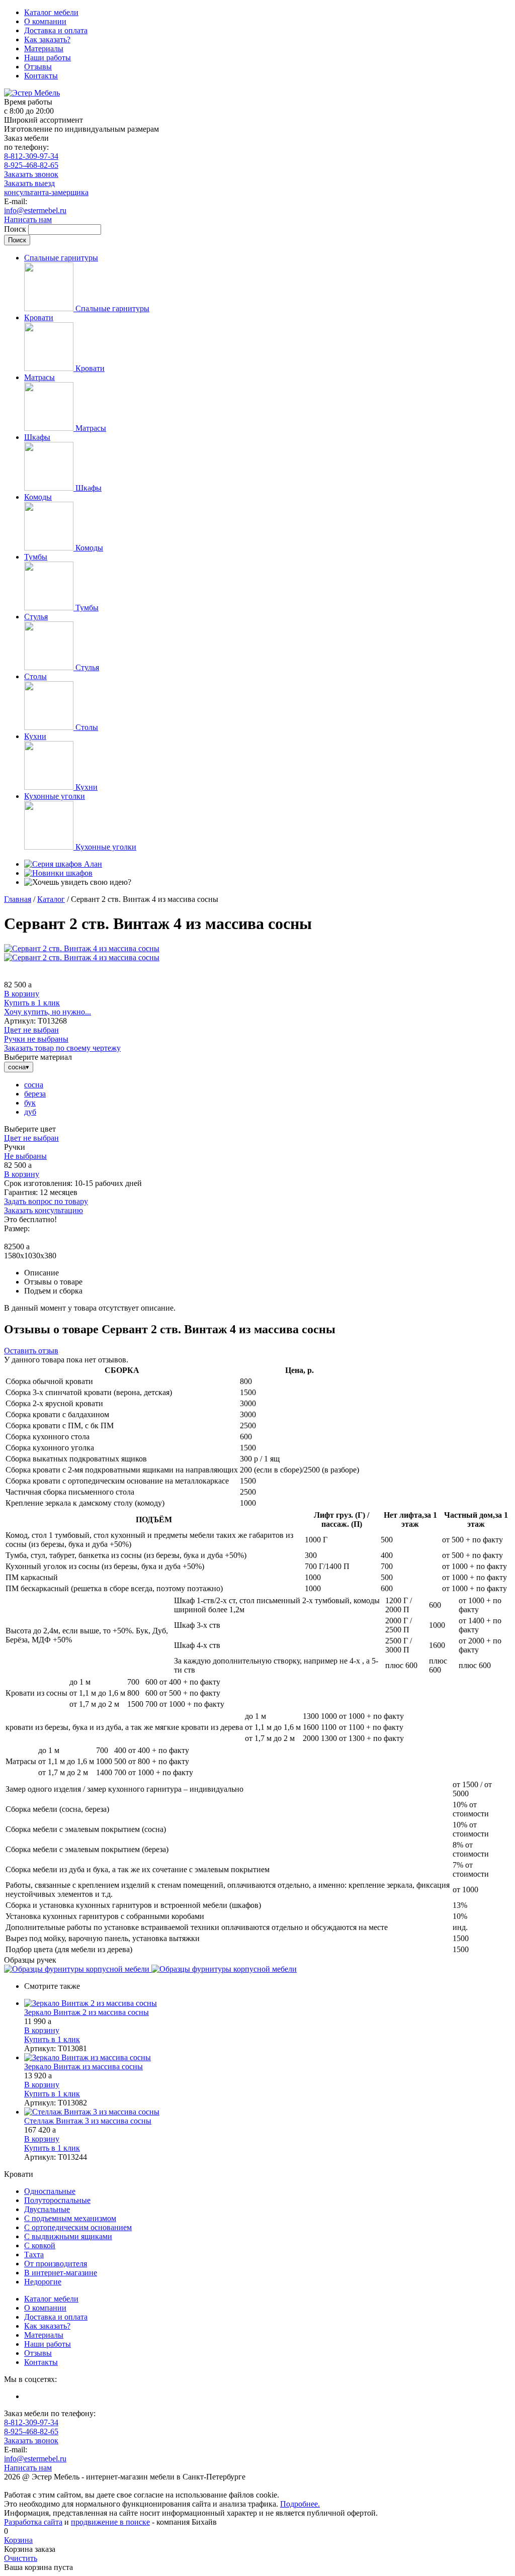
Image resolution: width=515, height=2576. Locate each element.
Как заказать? (47, 39)
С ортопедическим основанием (78, 2227)
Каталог (51, 899)
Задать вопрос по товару (46, 1201)
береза (35, 1094)
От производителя (56, 2264)
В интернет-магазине (61, 2273)
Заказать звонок (31, 174)
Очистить (21, 2558)
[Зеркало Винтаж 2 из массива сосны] (268, 2003)
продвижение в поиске (110, 2522)
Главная (18, 899)
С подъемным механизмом (70, 2218)
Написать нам (28, 219)
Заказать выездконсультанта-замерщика (46, 188)
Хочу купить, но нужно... (48, 1012)
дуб (30, 1112)
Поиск (16, 229)
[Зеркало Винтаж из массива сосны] (268, 2058)
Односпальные (50, 2191)
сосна (34, 1085)
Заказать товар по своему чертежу (62, 1048)
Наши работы (48, 58)
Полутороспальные (57, 2200)
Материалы (44, 49)
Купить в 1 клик (32, 1003)
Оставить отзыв (31, 1351)
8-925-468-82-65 (31, 165)
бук (30, 1103)
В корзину (22, 994)
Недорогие (43, 2282)
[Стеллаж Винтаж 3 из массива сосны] (268, 2112)
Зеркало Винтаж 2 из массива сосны (87, 2012)
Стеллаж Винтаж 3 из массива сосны (88, 2121)
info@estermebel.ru (35, 210)
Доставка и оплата (56, 30)
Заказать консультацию (44, 1210)
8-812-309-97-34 (31, 156)
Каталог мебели (51, 12)
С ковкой (40, 2245)
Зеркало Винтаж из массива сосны (83, 2066)
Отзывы (38, 67)
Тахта (34, 2255)
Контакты (41, 76)
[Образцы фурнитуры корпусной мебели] (78, 1969)
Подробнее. (300, 2504)
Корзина (18, 2540)
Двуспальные (47, 2209)
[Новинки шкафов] (58, 873)
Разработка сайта (33, 2522)
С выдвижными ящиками (68, 2236)
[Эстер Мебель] (32, 93)
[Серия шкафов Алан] (63, 864)
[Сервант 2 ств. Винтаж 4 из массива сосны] (82, 948)
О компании (45, 21)
